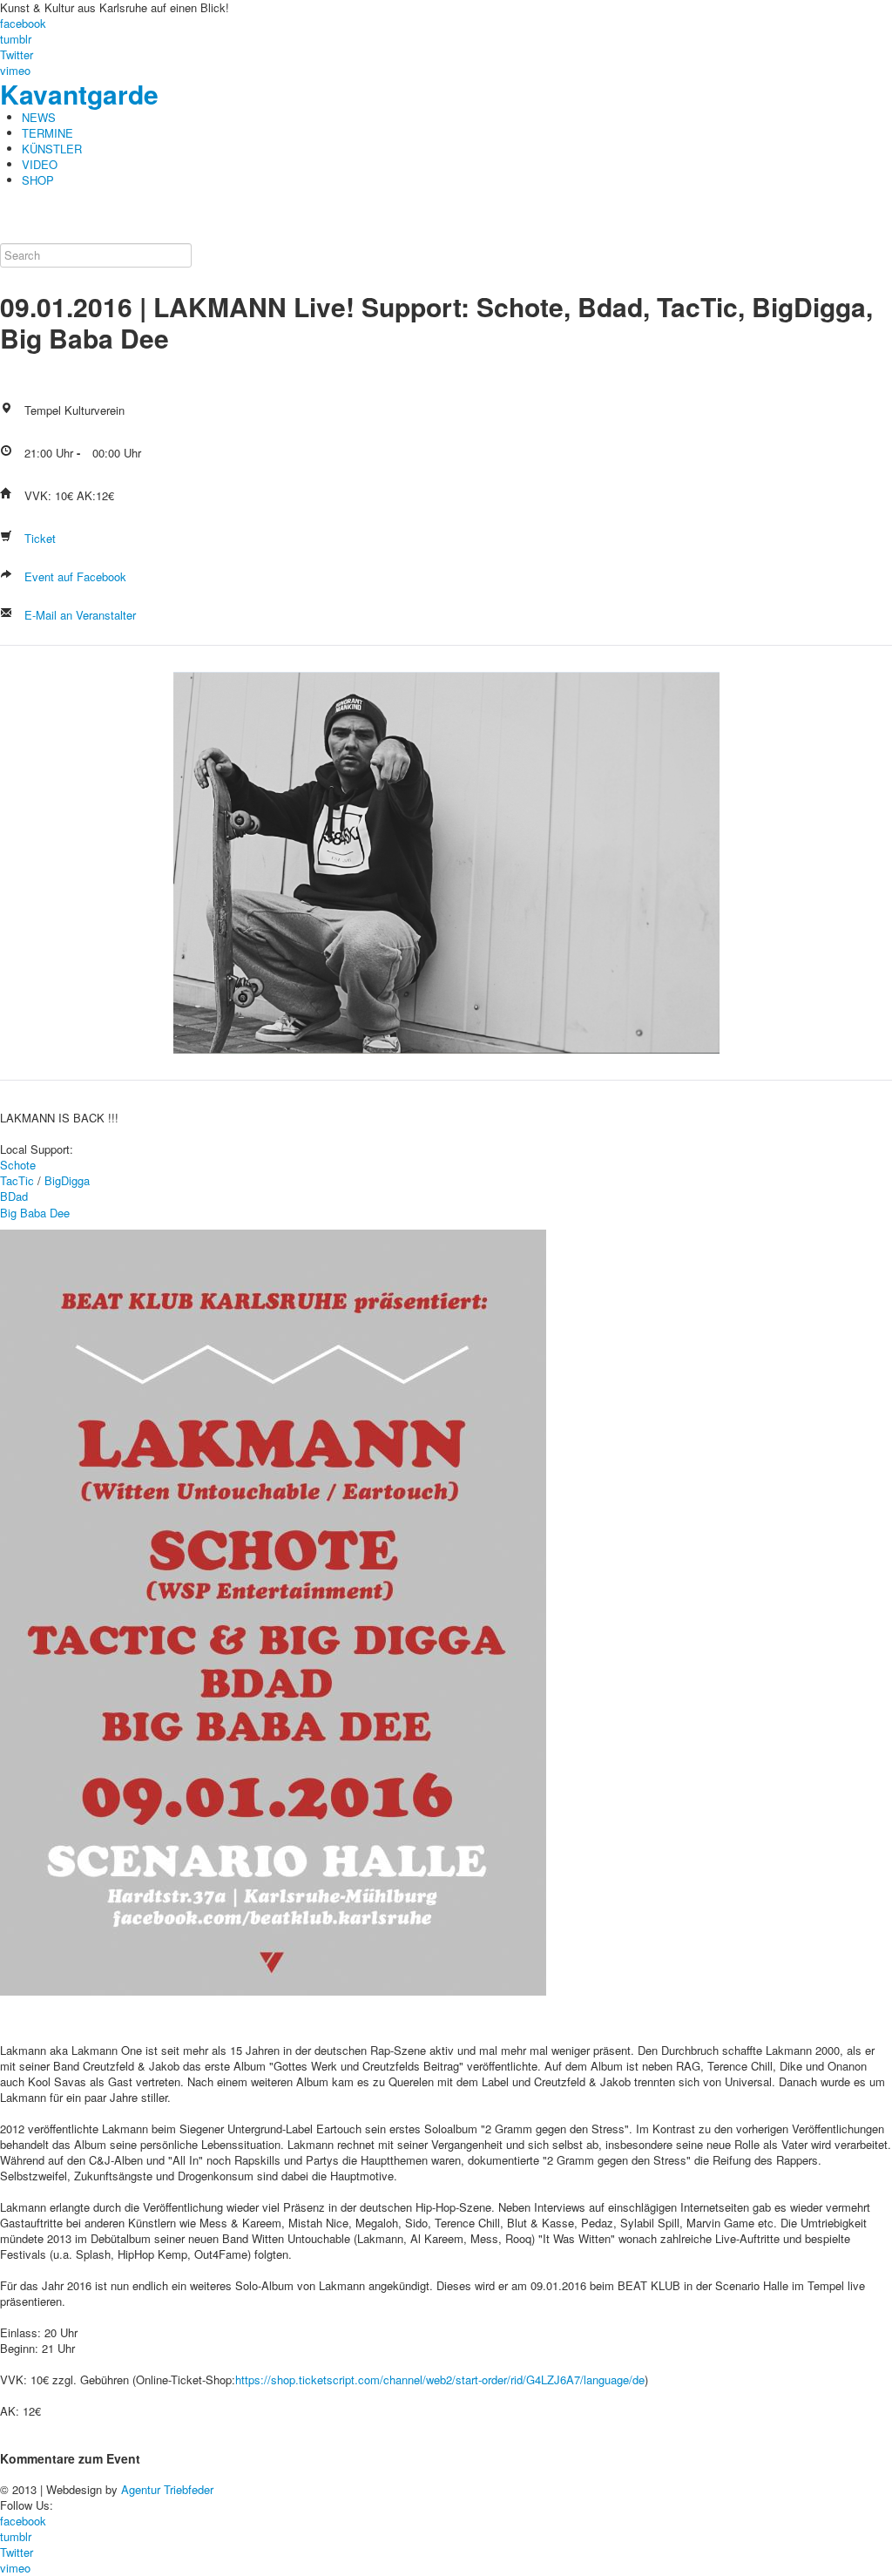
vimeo (15, 70)
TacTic (17, 1180)
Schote (18, 1165)
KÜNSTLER (52, 149)
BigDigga (67, 1180)
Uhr (64, 453)
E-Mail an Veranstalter (78, 615)
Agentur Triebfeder (167, 2489)
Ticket (38, 538)
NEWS (39, 117)
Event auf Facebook (74, 576)
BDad (14, 1196)
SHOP (38, 180)
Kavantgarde (79, 94)
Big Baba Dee (35, 1213)
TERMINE (47, 133)
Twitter (17, 54)
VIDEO (40, 164)
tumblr (16, 39)
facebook (23, 23)
